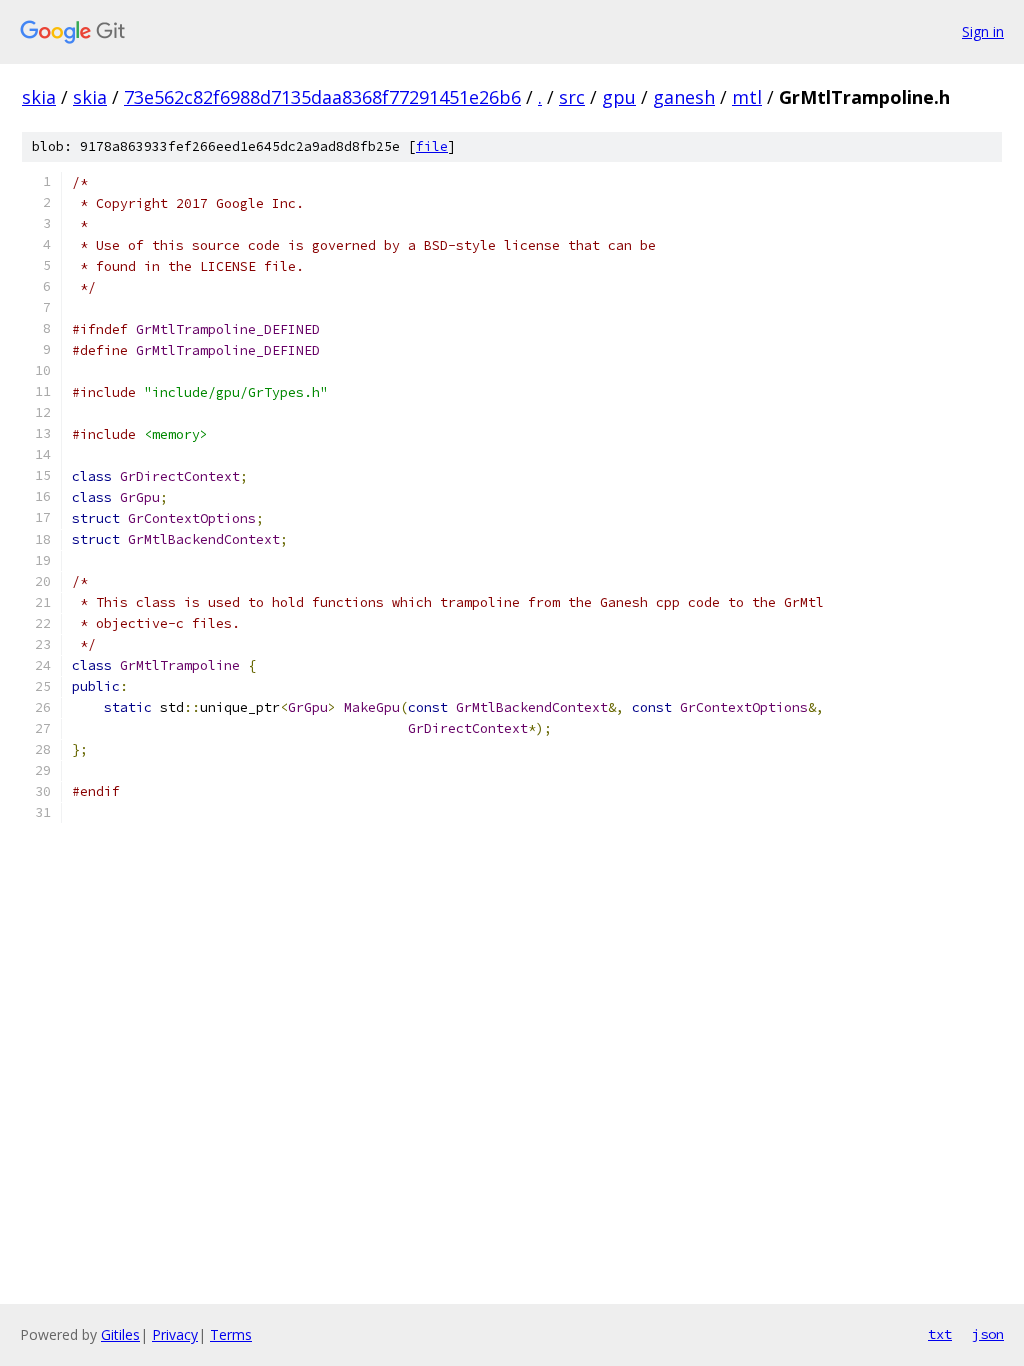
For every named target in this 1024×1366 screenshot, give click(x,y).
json (988, 1334)
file (432, 146)
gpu (619, 97)
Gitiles (120, 1334)
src (572, 97)
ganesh (684, 97)
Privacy (175, 1334)
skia (39, 97)
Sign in (983, 31)
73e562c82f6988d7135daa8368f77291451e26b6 (322, 97)
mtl (747, 97)
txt (940, 1334)
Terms (231, 1334)
